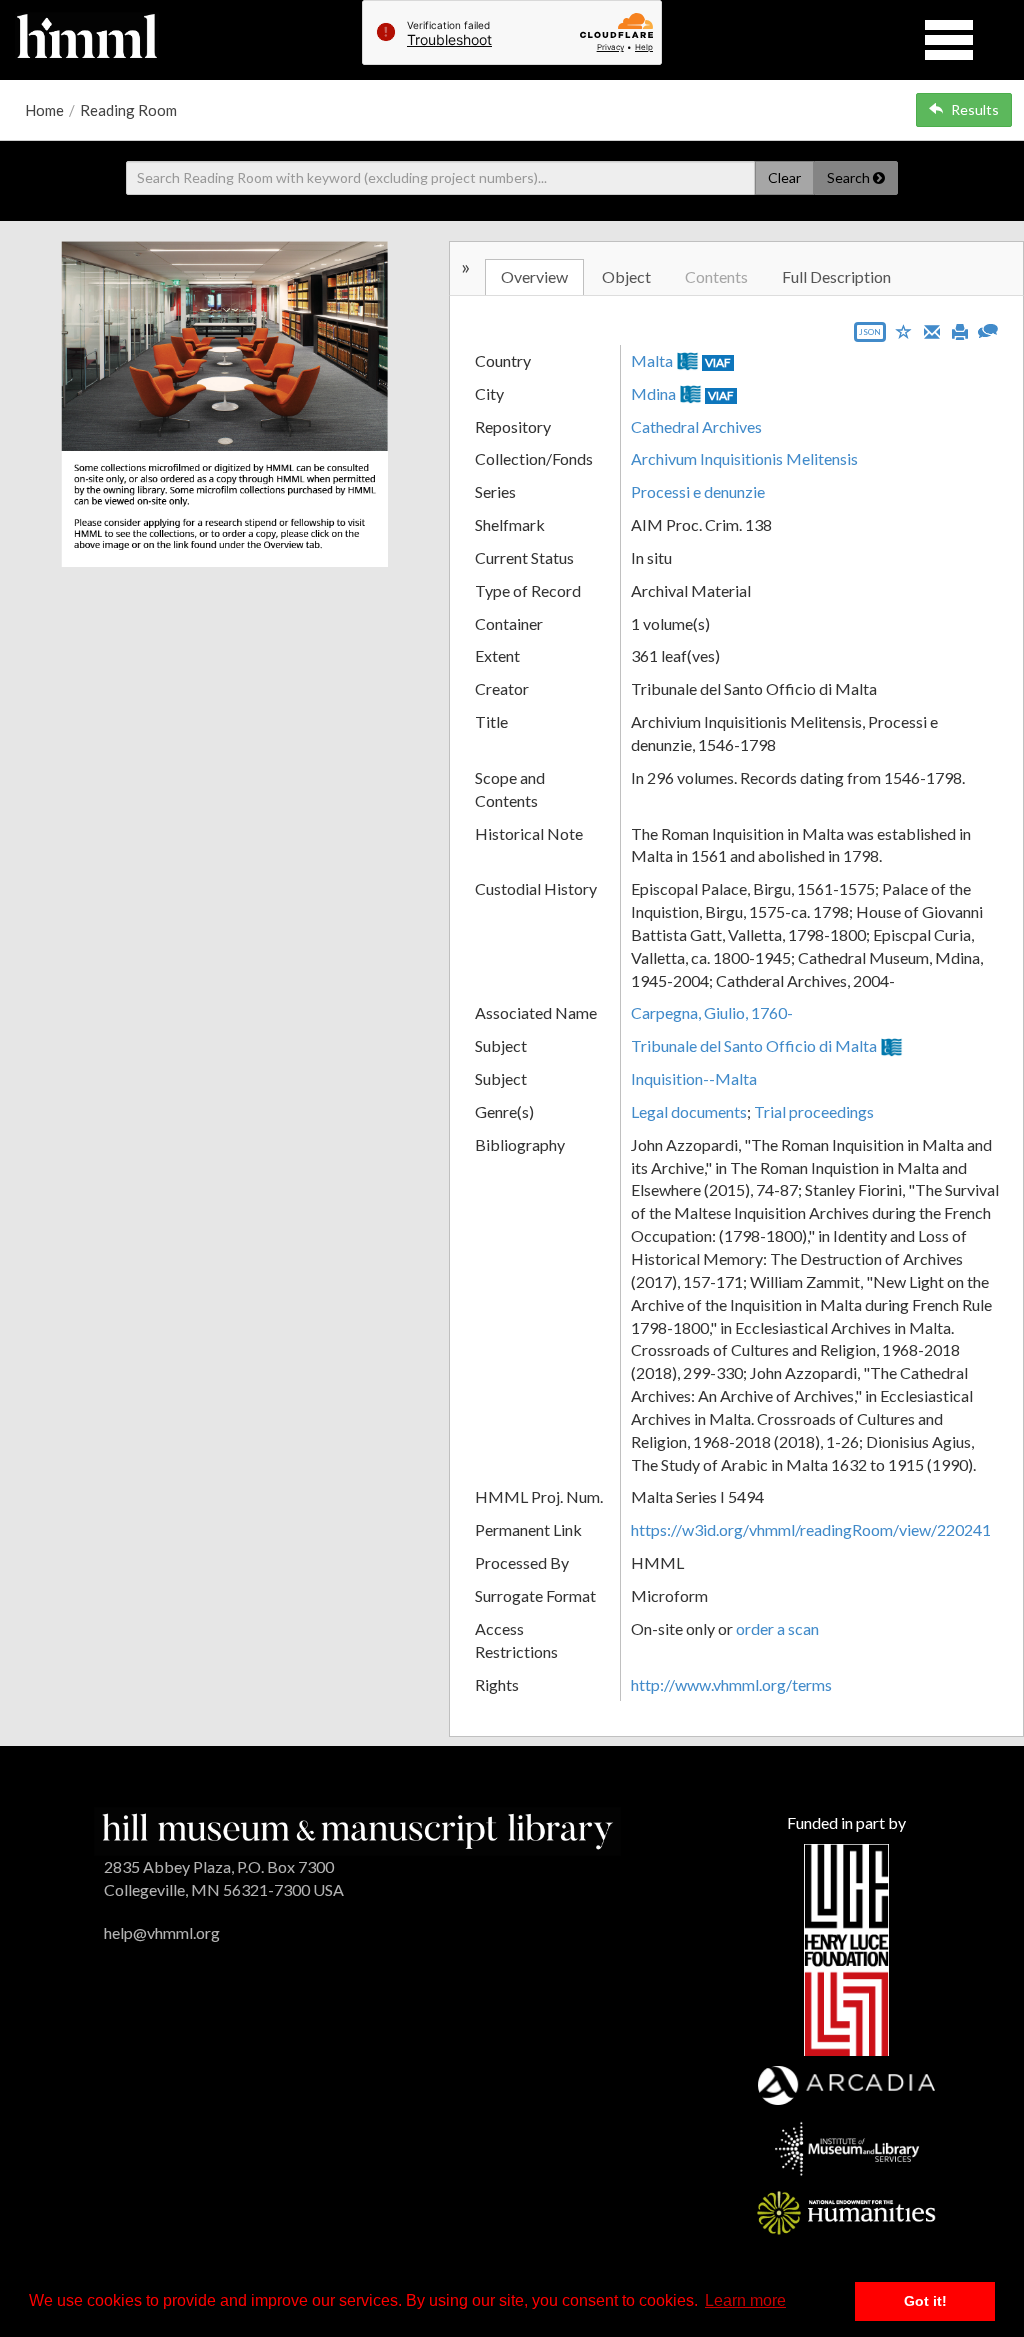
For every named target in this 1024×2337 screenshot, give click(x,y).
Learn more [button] (745, 2300)
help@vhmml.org (162, 1932)
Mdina (653, 393)
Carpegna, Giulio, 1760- (712, 1012)
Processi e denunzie (698, 491)
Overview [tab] (534, 276)
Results (975, 109)
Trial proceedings (814, 1111)
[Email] (932, 330)
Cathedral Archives (696, 426)
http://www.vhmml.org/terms (731, 1684)
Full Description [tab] (836, 276)
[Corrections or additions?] (988, 328)
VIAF (718, 362)
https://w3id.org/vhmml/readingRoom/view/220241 (811, 1529)
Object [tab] (626, 276)
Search (850, 177)
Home (44, 110)
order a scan (777, 1628)
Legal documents (689, 1111)
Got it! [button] (925, 2301)
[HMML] (357, 1828)
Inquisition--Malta (694, 1078)
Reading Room (128, 110)
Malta (652, 360)
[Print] (960, 330)
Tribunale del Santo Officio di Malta (754, 1045)
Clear (784, 177)
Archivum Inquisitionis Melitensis (744, 458)
